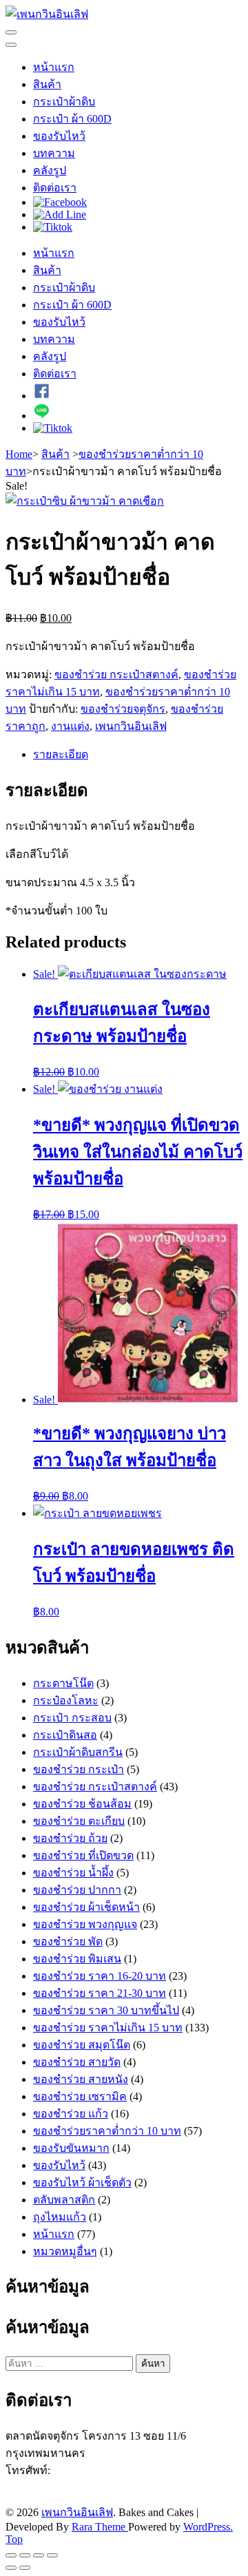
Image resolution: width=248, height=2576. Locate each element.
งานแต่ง (70, 726)
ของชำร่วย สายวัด (77, 2062)
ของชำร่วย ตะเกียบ (79, 1821)
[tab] (138, 754)
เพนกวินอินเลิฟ (131, 726)
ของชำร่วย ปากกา (77, 1890)
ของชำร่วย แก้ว (71, 2114)
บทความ (54, 153)
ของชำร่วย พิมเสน (77, 1959)
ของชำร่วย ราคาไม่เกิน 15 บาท (108, 2028)
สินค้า (47, 84)
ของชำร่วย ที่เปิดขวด (83, 1855)
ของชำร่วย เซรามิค (80, 2096)
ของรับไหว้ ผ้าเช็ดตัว (82, 2182)
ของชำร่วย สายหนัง (81, 2079)
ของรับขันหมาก (71, 2148)
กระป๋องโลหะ (66, 1700)
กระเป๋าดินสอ (65, 1735)
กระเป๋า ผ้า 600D (72, 119)
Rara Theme (100, 2527)
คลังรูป (50, 170)
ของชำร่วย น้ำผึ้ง (73, 1873)
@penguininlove (82, 2485)
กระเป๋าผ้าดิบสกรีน (78, 1752)
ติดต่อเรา (55, 188)
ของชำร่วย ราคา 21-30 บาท (100, 1993)
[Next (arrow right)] (25, 2568)
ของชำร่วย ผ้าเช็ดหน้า (86, 1907)
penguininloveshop (95, 2497)
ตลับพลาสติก (64, 2200)
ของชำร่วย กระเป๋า (79, 1769)
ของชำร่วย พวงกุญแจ (85, 1924)
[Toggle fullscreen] (39, 2555)
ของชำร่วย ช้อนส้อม (82, 1804)
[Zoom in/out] (52, 2555)
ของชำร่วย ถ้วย (70, 1838)
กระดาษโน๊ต (63, 1683)
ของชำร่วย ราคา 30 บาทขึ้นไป (106, 2010)
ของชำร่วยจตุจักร (123, 709)
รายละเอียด (61, 754)
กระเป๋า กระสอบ (72, 1718)
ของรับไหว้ (59, 136)
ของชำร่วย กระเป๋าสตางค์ (116, 674)
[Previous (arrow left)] (11, 2568)
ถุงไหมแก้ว (60, 2217)
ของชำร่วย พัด (68, 1941)
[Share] (25, 2555)
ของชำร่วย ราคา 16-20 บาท (100, 1976)
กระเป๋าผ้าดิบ (64, 102)
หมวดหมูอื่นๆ (65, 2251)
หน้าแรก (54, 67)
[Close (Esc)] (11, 2555)
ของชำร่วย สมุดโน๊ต (82, 2045)
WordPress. (208, 2527)
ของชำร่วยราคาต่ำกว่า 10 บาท (107, 2131)
